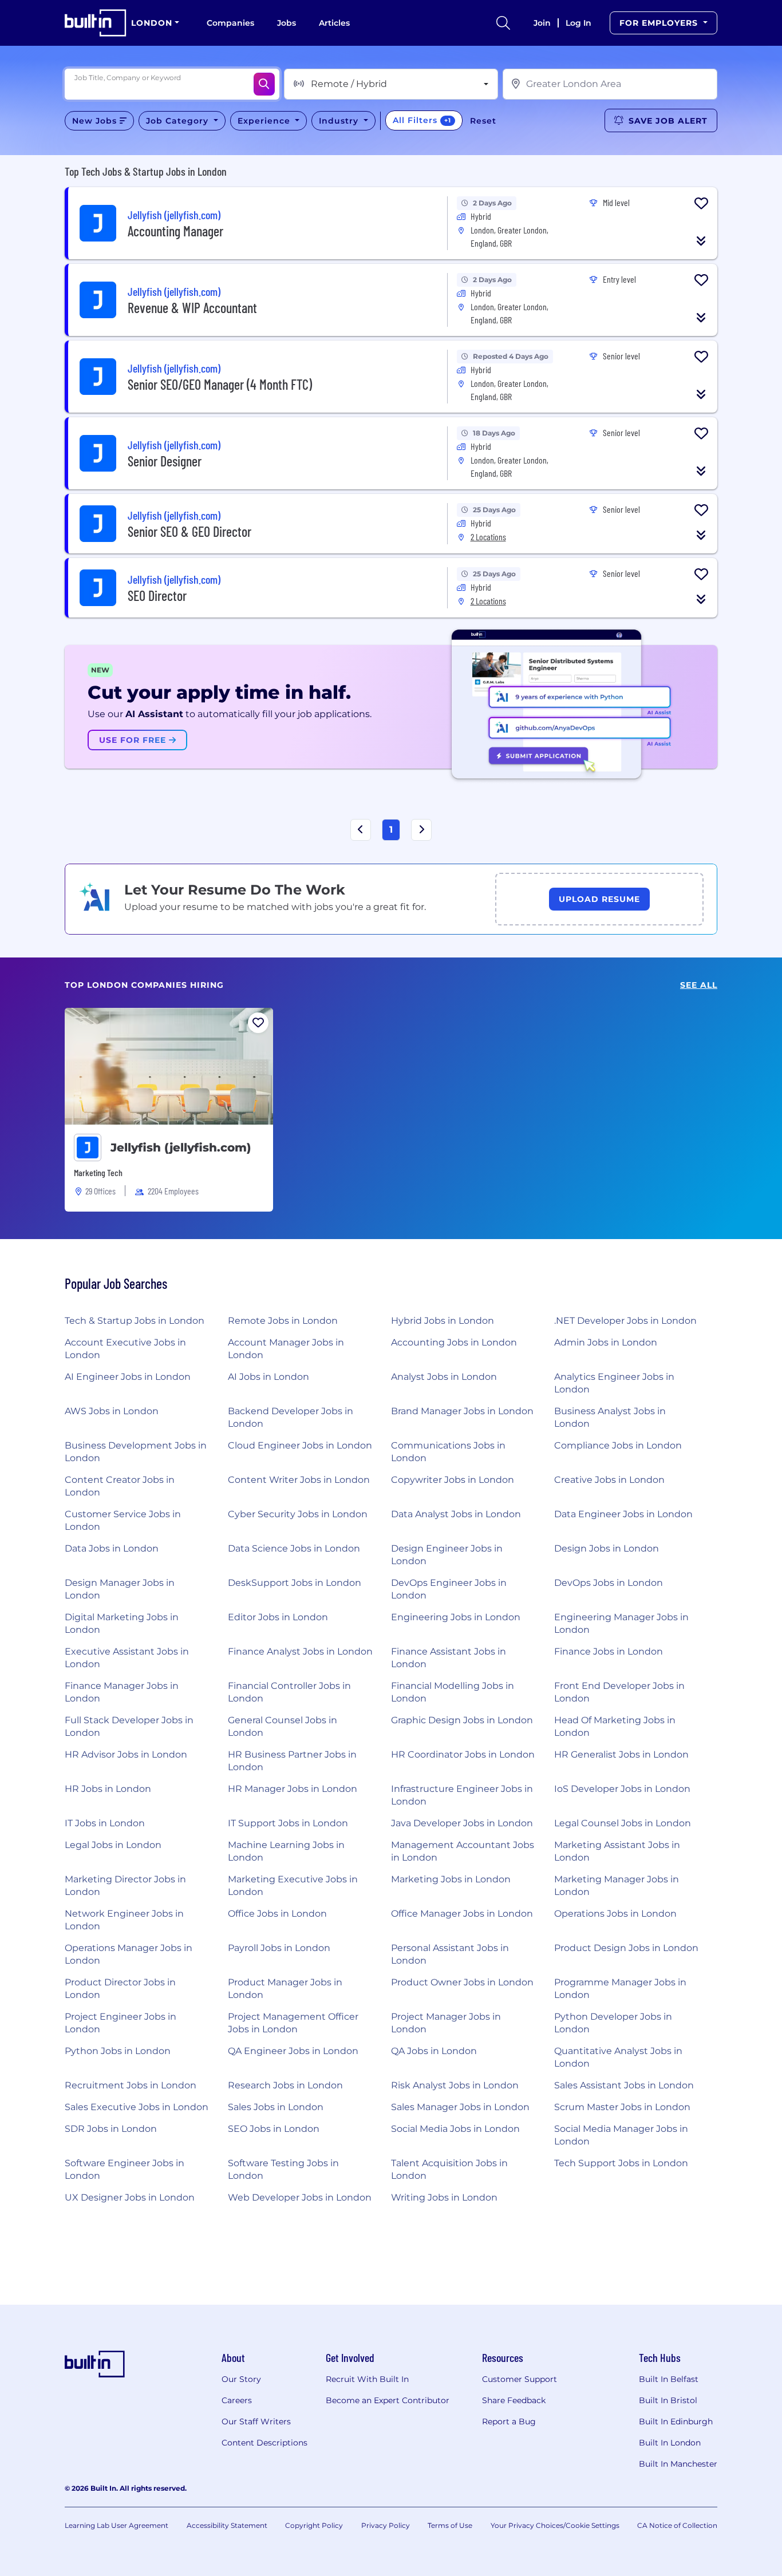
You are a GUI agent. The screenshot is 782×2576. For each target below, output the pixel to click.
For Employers (660, 23)
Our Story (241, 2379)
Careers (237, 2400)
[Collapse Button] (701, 241)
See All (699, 985)
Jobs (287, 23)
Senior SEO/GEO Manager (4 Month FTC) (220, 384)
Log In (578, 23)
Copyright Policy (314, 2525)
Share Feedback (514, 2400)
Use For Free (134, 740)
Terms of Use (450, 2525)
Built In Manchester (678, 2464)
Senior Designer (165, 461)
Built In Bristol (668, 2400)
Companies (230, 23)
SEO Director (157, 595)
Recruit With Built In (367, 2379)
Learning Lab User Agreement (116, 2525)
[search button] (503, 23)
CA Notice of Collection (677, 2525)
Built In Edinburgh (676, 2421)
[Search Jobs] (264, 84)
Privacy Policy (386, 2525)
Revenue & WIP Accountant (192, 308)
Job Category (179, 121)
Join (542, 23)
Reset (483, 121)
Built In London (670, 2443)
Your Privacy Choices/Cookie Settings (555, 2525)
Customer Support (520, 2379)
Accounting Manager (175, 231)
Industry (340, 121)
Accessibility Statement (227, 2525)
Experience (265, 121)
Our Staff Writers (256, 2421)
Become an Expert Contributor (388, 2400)
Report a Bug (509, 2421)
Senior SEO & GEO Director (189, 531)
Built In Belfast (669, 2379)
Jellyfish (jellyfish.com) (181, 1147)
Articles (334, 23)
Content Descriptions (264, 2443)
